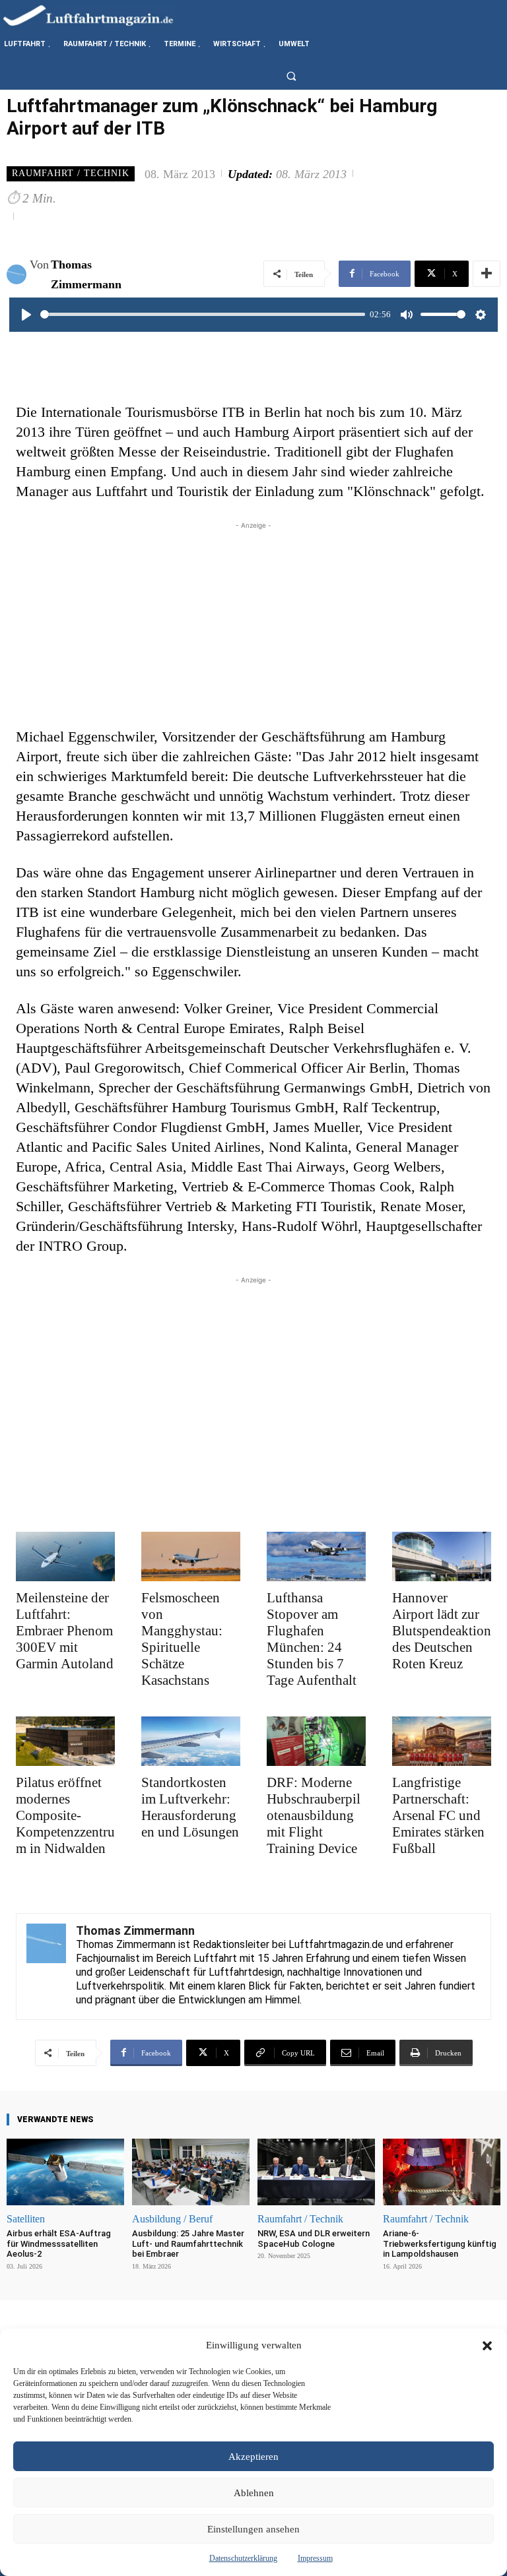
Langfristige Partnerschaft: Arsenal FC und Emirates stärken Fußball (438, 1815)
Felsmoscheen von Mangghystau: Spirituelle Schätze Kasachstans (182, 1639)
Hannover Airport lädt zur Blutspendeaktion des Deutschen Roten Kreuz (442, 1631)
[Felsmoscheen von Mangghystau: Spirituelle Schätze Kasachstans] (191, 1556)
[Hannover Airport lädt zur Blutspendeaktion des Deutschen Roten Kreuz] (442, 1556)
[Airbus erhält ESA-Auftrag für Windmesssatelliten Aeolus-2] (65, 2172)
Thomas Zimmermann (86, 274)
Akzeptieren (253, 2457)
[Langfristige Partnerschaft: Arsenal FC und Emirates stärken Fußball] (442, 1741)
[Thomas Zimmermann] (18, 274)
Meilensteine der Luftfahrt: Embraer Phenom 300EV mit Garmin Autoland (65, 1631)
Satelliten (26, 2219)
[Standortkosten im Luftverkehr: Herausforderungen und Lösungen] (191, 1741)
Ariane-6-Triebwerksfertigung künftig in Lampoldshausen (440, 2244)
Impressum (315, 2558)
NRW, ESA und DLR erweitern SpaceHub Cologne (314, 2239)
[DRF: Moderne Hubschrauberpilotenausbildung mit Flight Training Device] (316, 1741)
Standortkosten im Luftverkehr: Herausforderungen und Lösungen (190, 1807)
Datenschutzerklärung (243, 2558)
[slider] (203, 314)
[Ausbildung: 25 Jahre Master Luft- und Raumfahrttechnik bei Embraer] (191, 2172)
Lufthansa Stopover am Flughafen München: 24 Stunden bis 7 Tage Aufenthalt (312, 1639)
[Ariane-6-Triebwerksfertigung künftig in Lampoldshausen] (442, 2172)
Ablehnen (254, 2493)
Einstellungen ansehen (253, 2529)
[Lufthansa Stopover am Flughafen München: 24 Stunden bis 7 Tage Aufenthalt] (316, 1556)
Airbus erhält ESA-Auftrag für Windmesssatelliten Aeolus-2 (59, 2244)
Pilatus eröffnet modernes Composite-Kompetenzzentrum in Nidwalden (65, 1815)
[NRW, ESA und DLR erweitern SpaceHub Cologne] (316, 2172)
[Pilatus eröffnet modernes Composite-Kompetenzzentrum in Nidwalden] (65, 1741)
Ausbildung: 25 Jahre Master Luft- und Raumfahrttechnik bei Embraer (188, 2244)
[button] (487, 2346)
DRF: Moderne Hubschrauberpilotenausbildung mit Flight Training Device (314, 1815)
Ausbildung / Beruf (172, 2219)
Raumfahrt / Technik (71, 173)
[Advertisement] (253, 625)
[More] (487, 274)
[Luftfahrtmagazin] (99, 15)
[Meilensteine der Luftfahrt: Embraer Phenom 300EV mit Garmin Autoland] (65, 1556)
